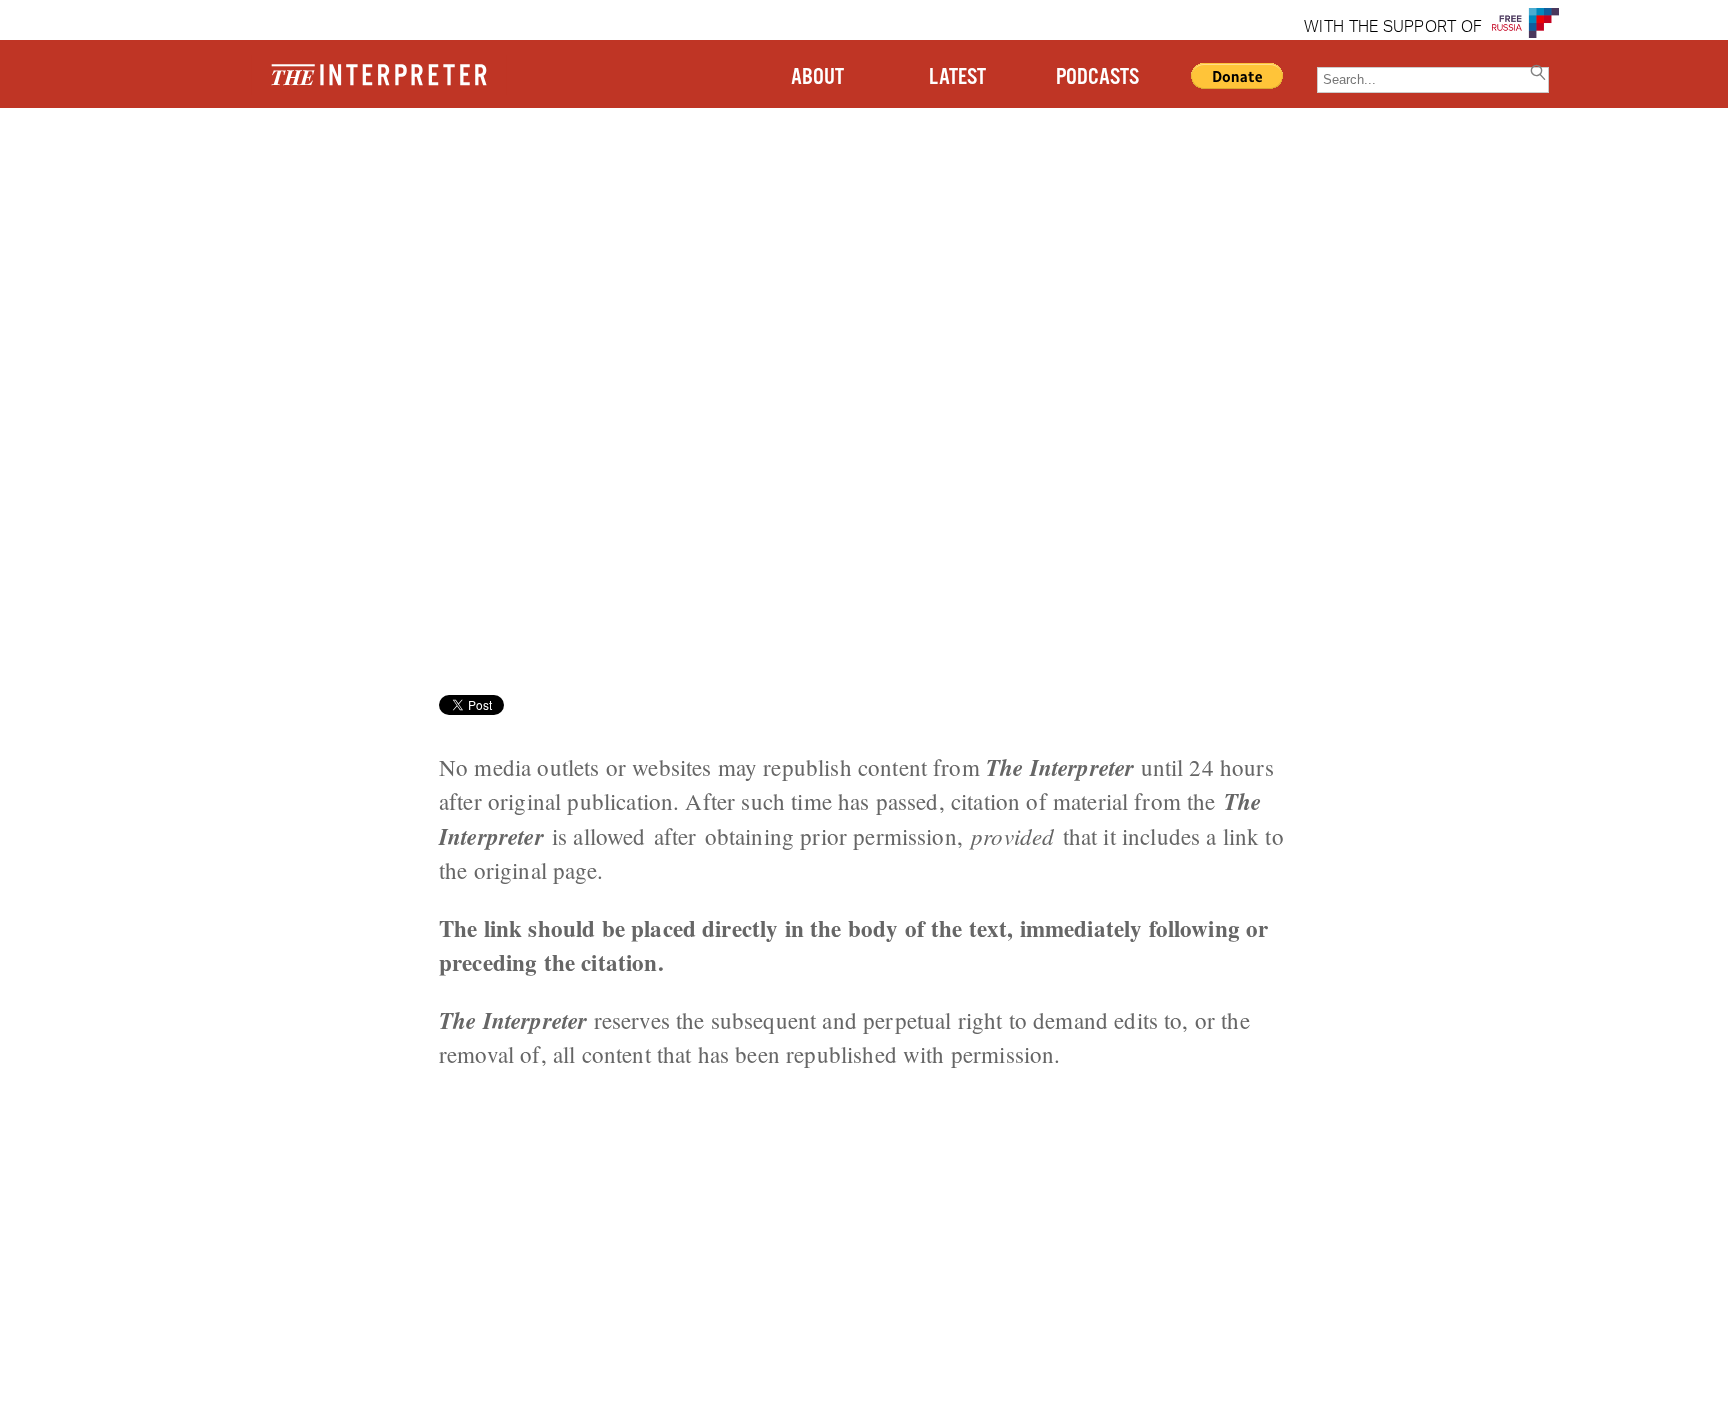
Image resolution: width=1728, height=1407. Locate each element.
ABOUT (817, 77)
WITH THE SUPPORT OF (1393, 28)
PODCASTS (1097, 77)
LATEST (957, 77)
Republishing (338, 184)
